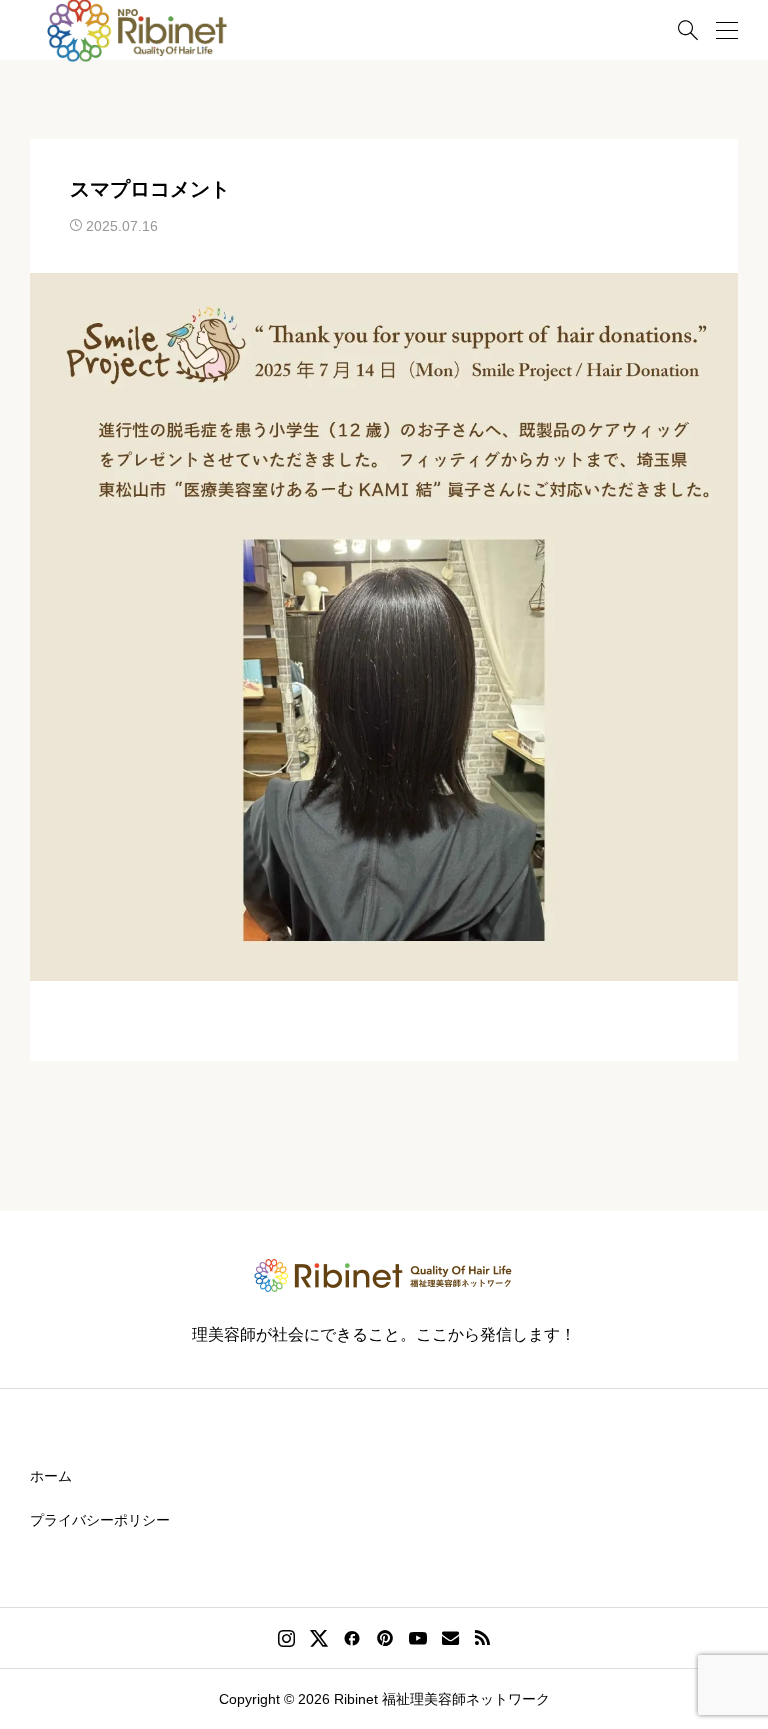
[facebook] (352, 1638)
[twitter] (319, 1638)
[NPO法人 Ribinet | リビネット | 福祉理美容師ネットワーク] (384, 1275)
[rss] (482, 1638)
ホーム (51, 1476)
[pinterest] (385, 1638)
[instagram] (286, 1638)
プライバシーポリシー (100, 1520)
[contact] (450, 1637)
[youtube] (418, 1638)
